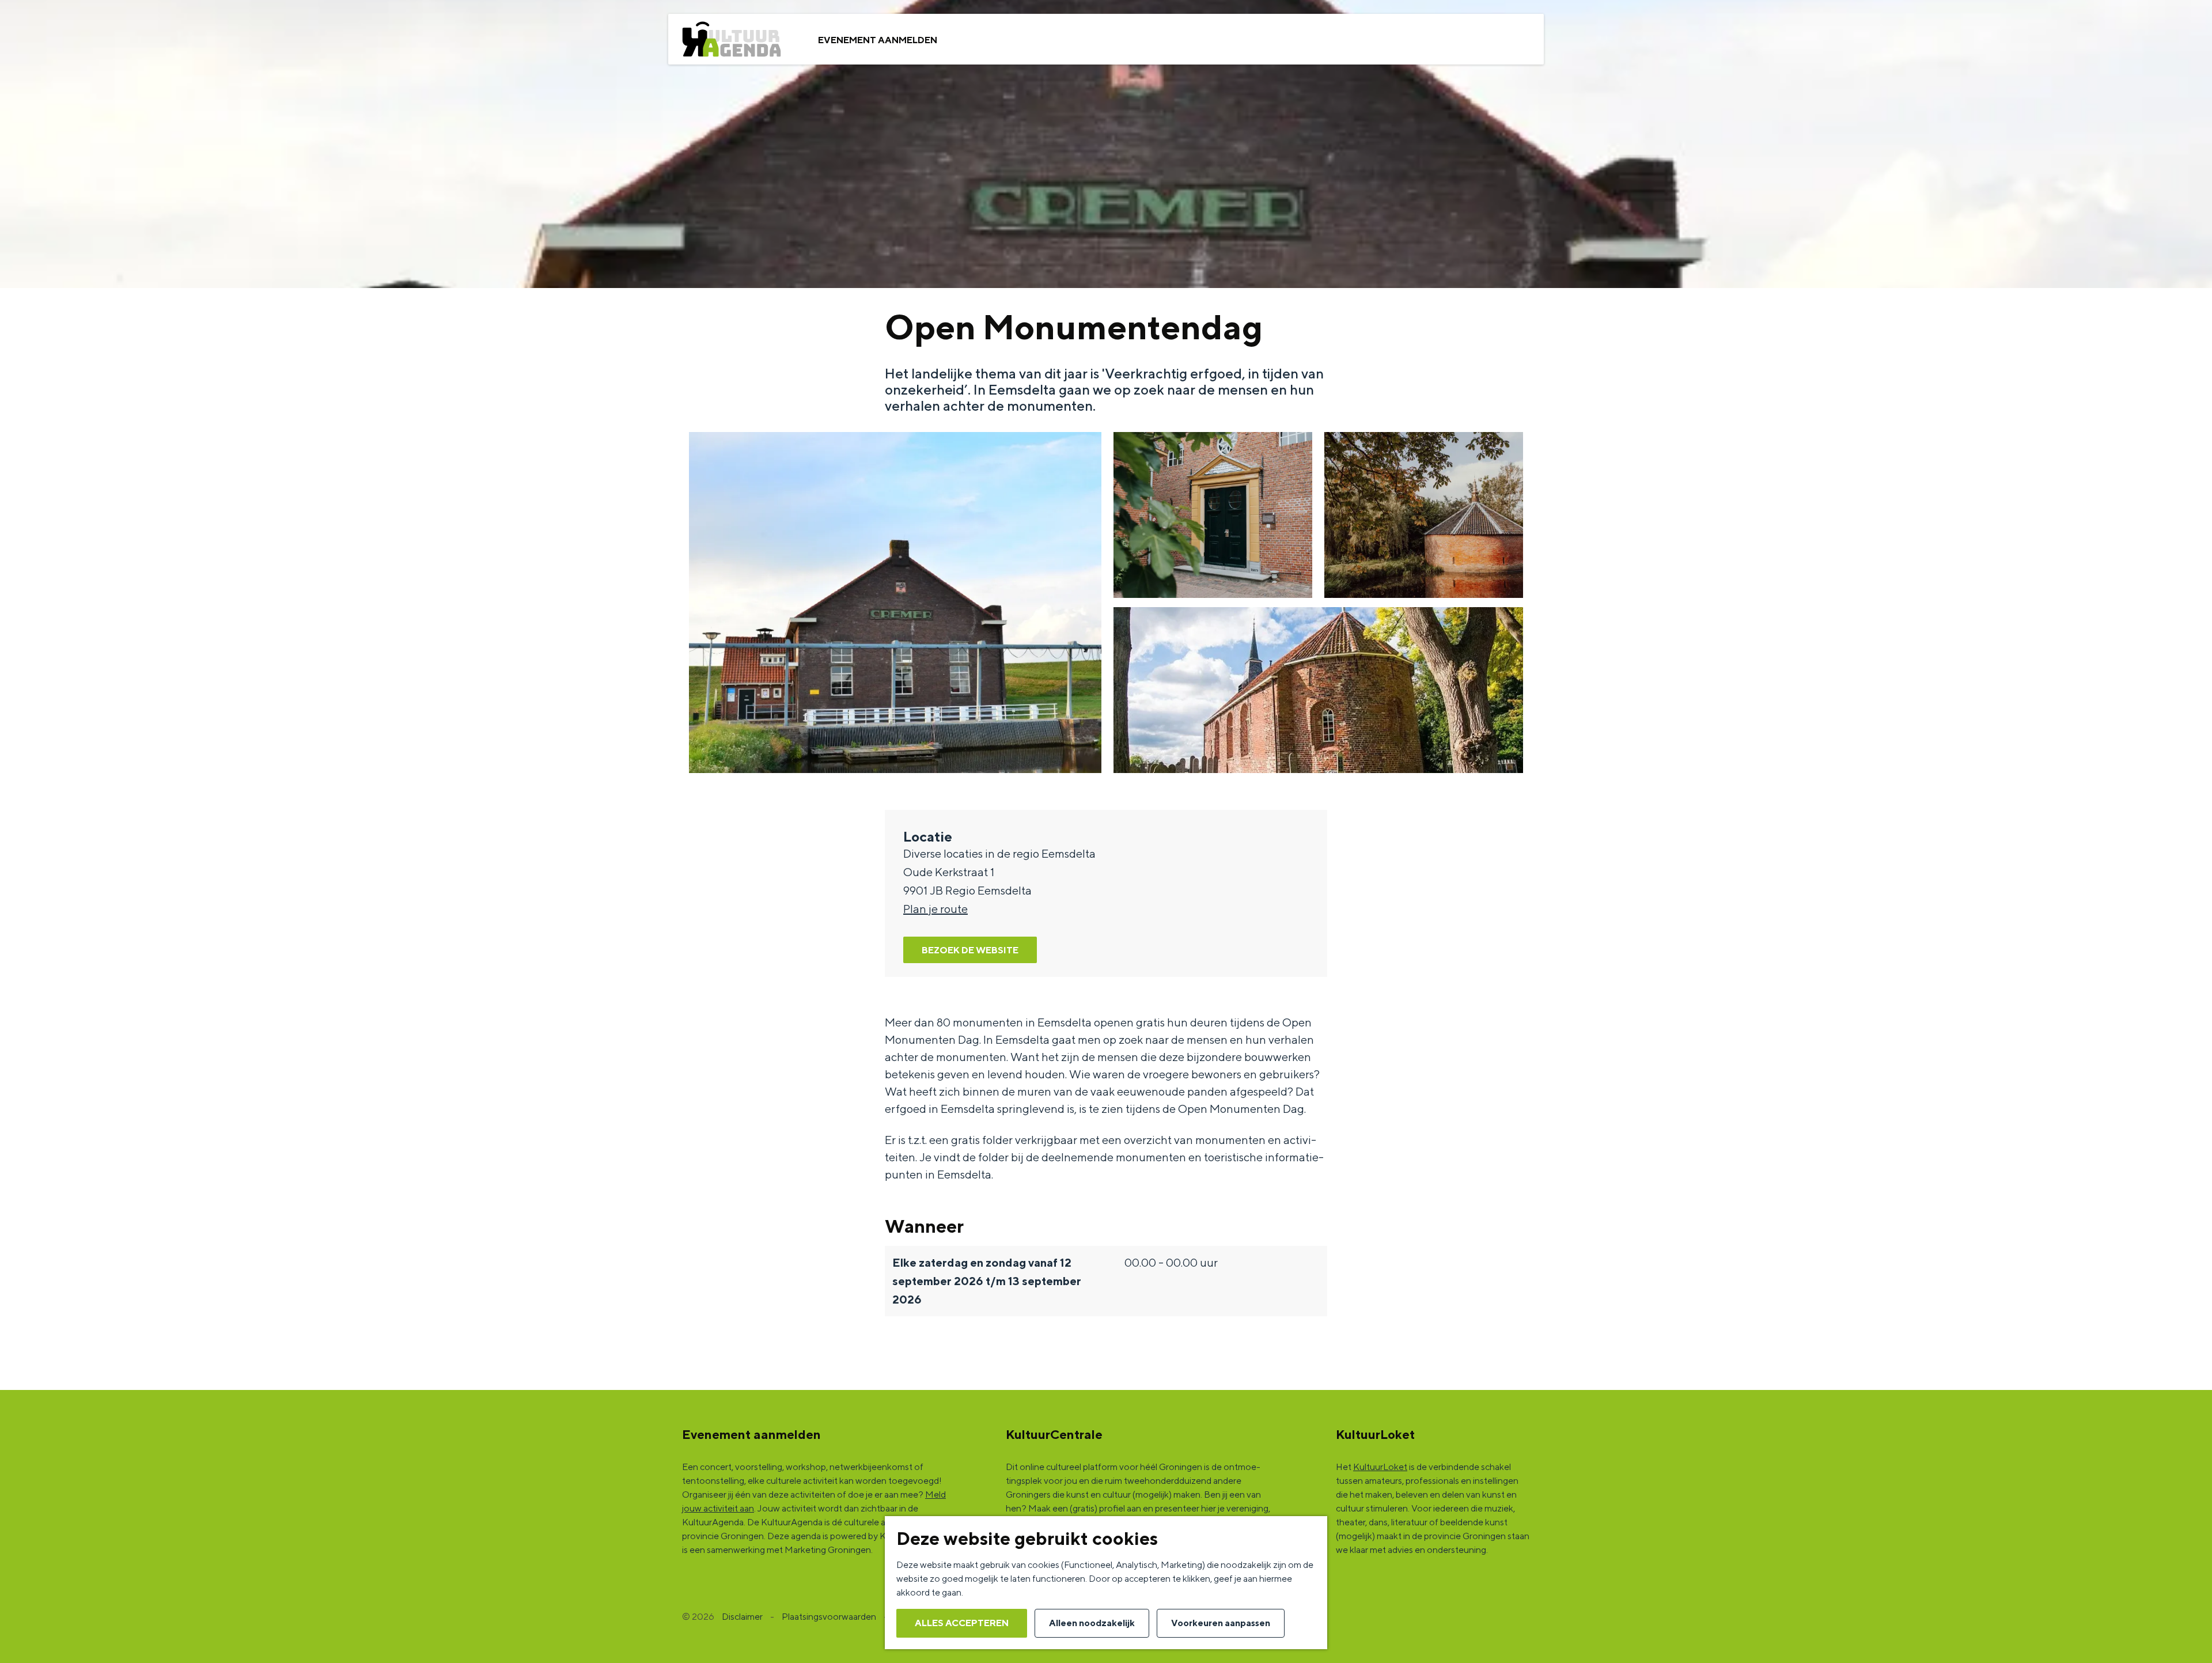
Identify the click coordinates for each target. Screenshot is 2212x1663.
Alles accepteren (962, 1623)
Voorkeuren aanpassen (1221, 1623)
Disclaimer (742, 1617)
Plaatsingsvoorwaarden (829, 1617)
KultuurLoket (1380, 1467)
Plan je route (935, 909)
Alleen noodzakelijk (1092, 1623)
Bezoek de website (970, 950)
